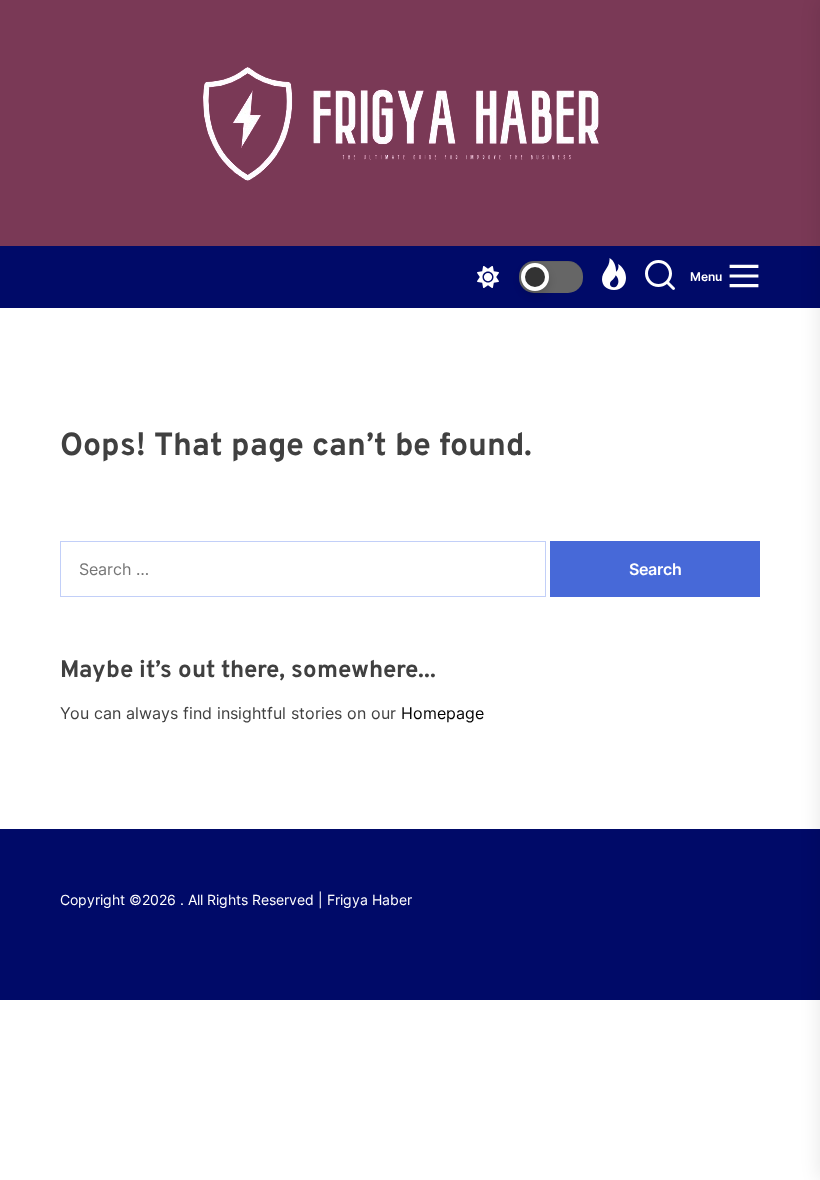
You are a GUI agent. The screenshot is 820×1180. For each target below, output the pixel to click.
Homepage (442, 713)
